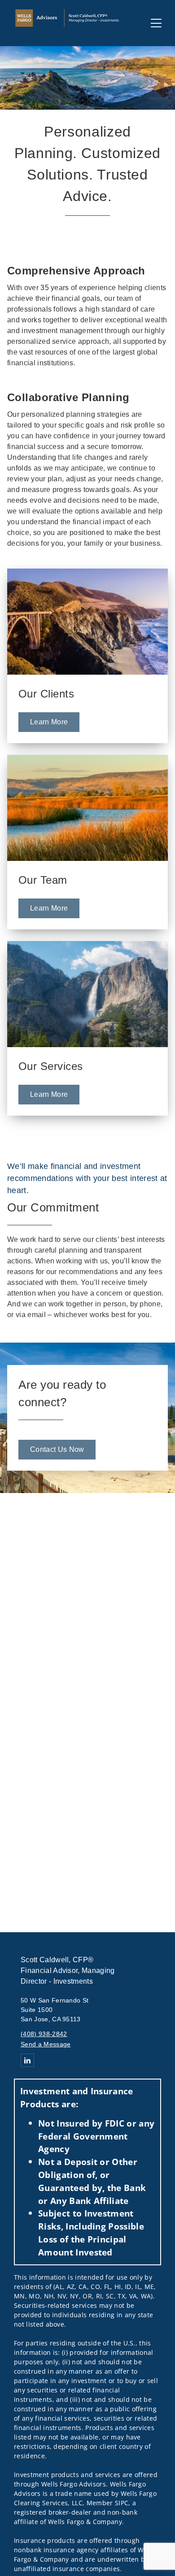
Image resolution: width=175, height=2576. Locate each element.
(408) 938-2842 (44, 2034)
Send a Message (46, 2044)
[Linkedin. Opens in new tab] (27, 2060)
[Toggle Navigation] (156, 23)
